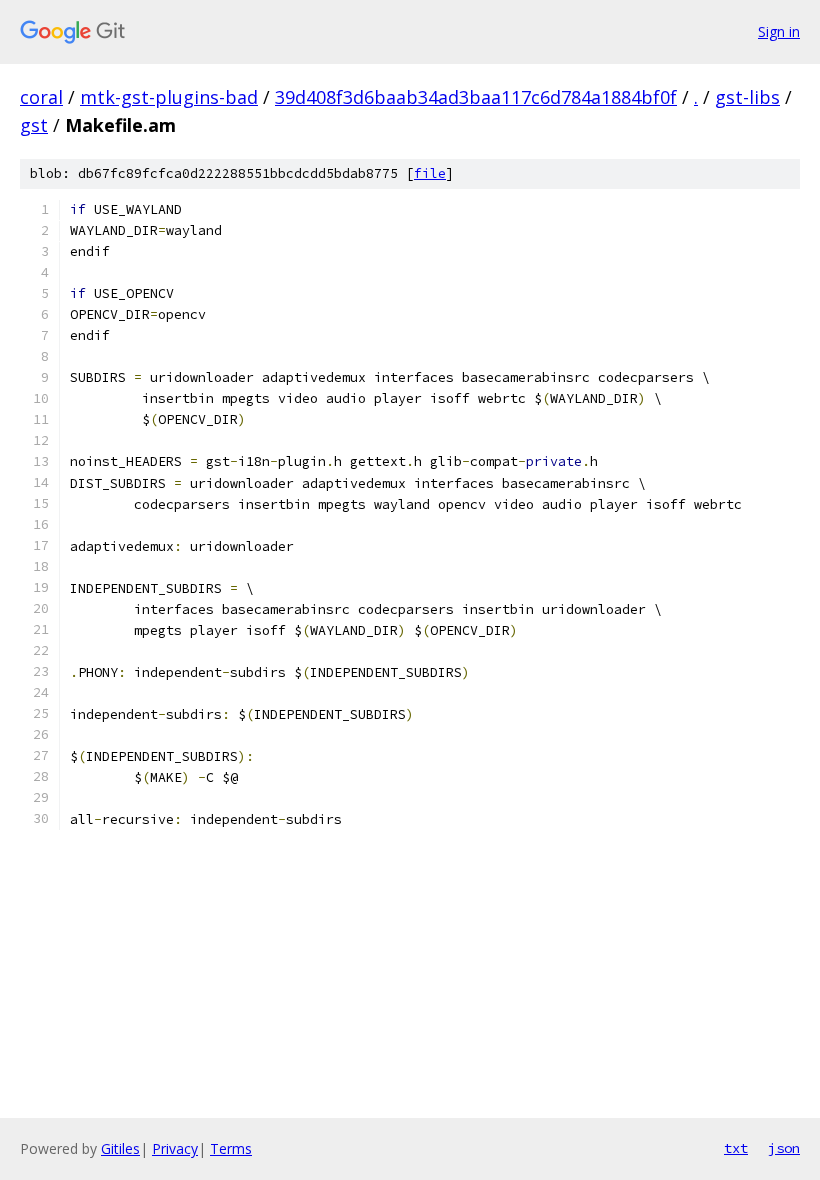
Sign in (779, 31)
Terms (231, 1148)
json (784, 1148)
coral (41, 97)
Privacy (175, 1148)
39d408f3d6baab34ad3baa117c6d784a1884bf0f (476, 97)
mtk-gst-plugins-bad (169, 97)
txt (736, 1148)
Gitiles (120, 1148)
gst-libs (747, 97)
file (430, 173)
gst (34, 125)
